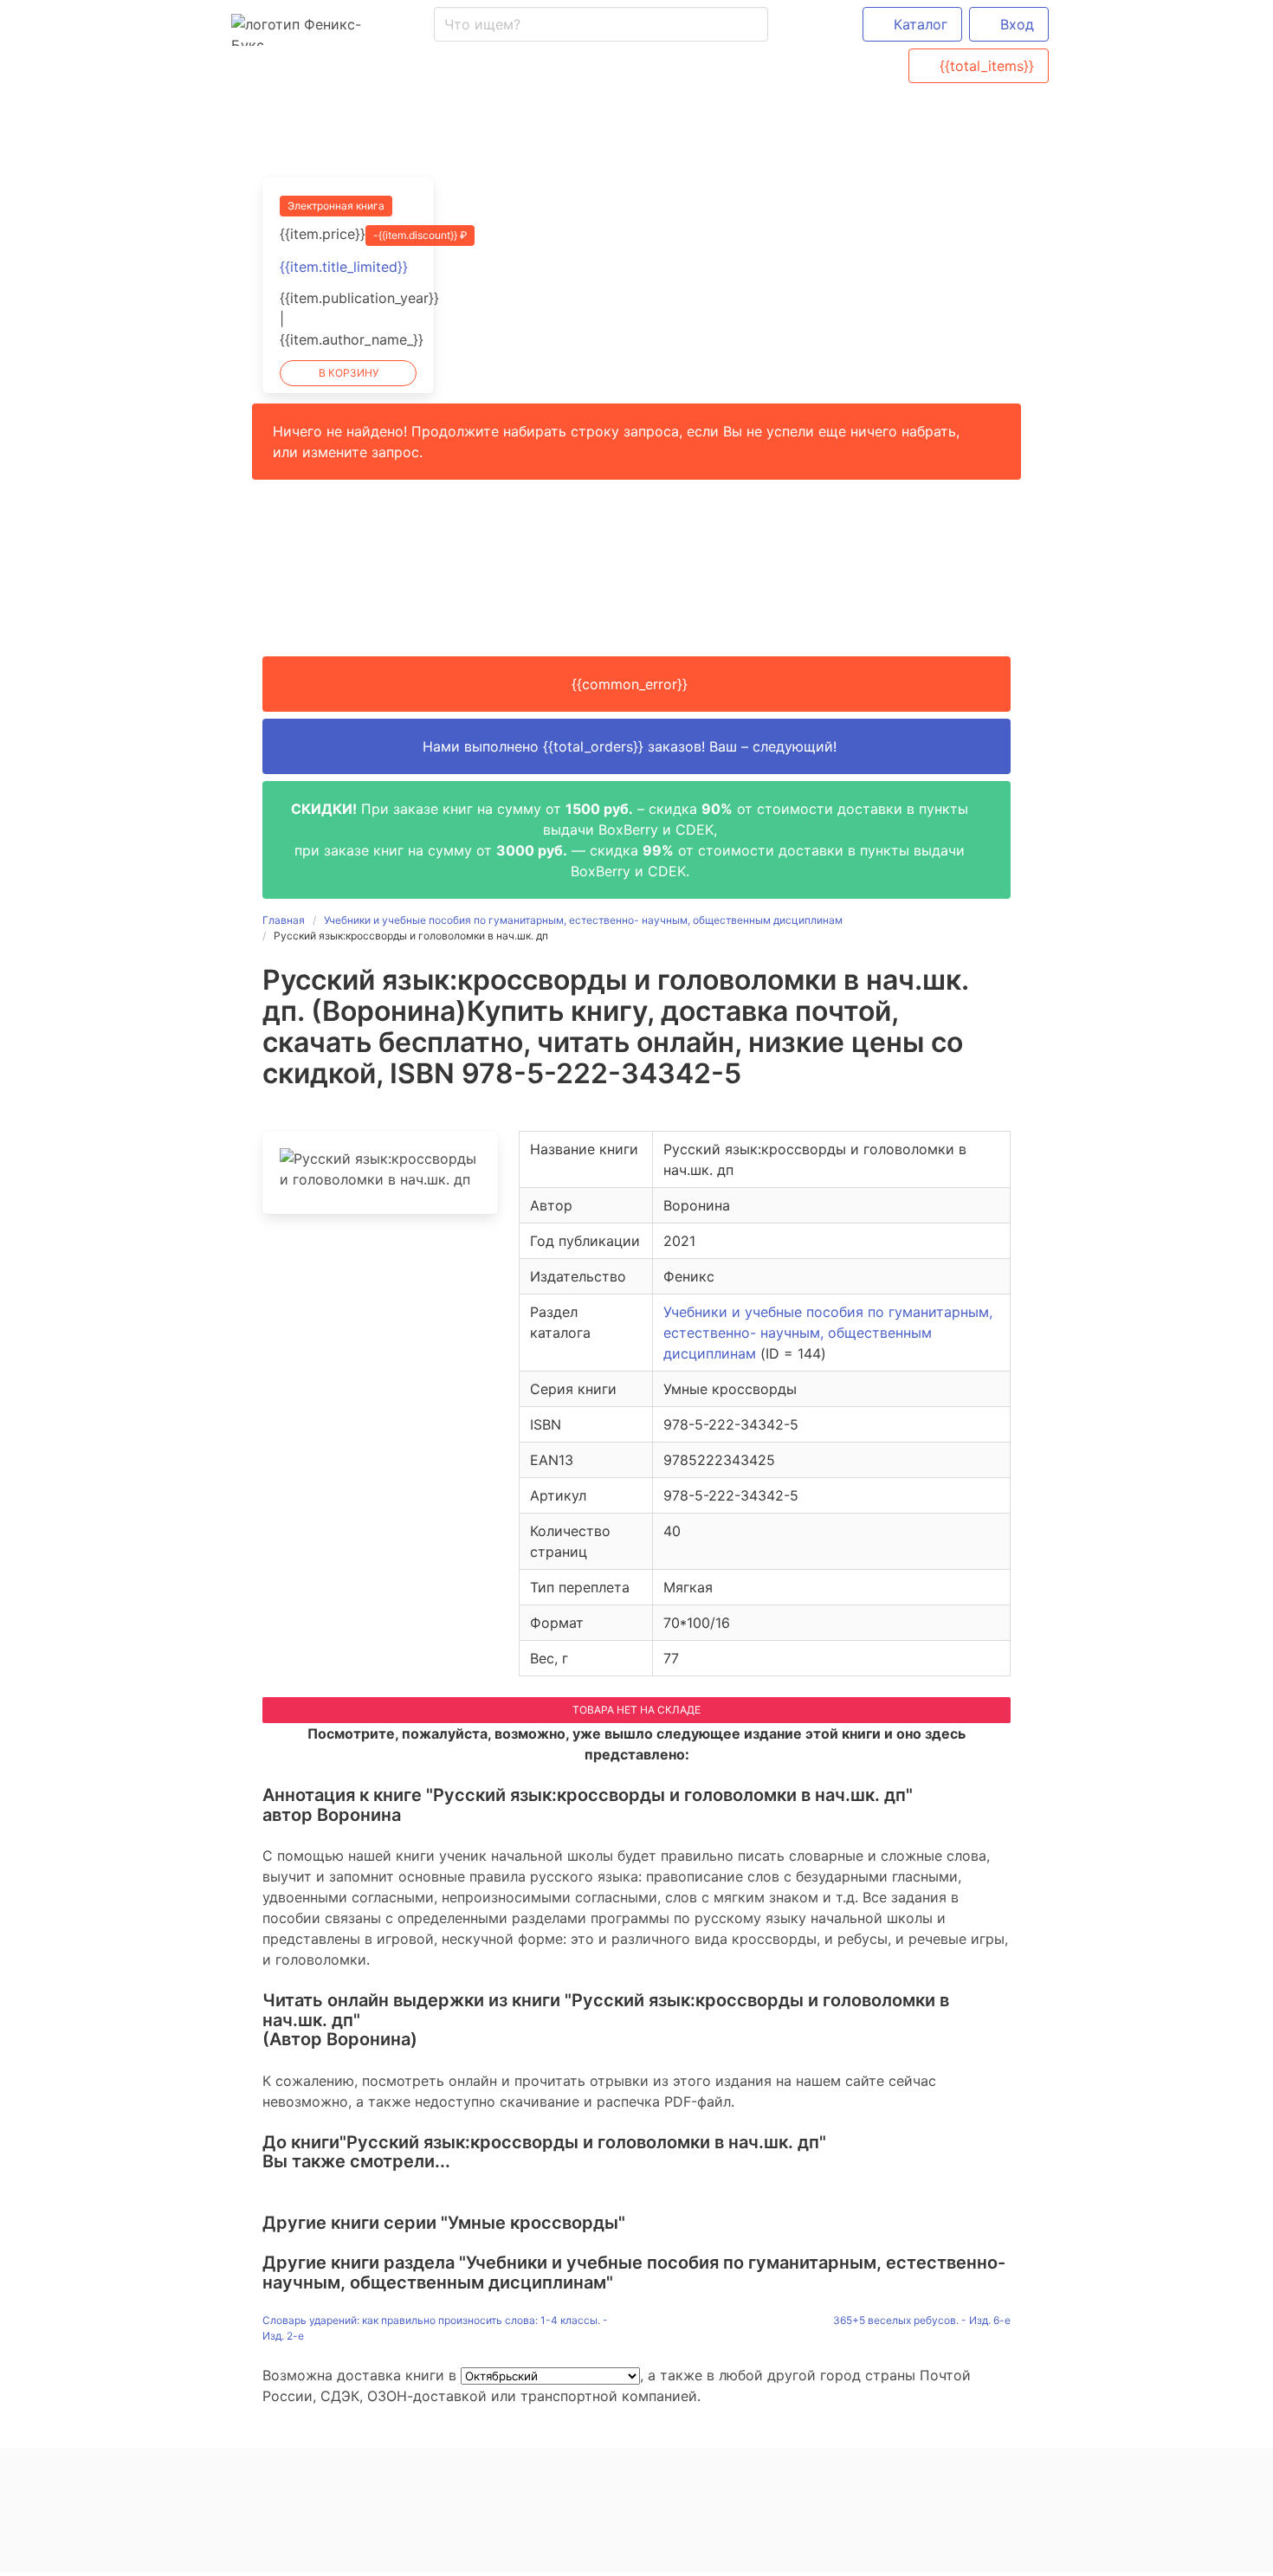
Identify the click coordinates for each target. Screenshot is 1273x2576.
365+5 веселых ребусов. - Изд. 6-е (922, 2320)
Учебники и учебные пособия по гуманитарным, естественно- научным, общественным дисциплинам (828, 1333)
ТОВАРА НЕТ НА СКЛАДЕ (636, 1710)
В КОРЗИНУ (349, 373)
